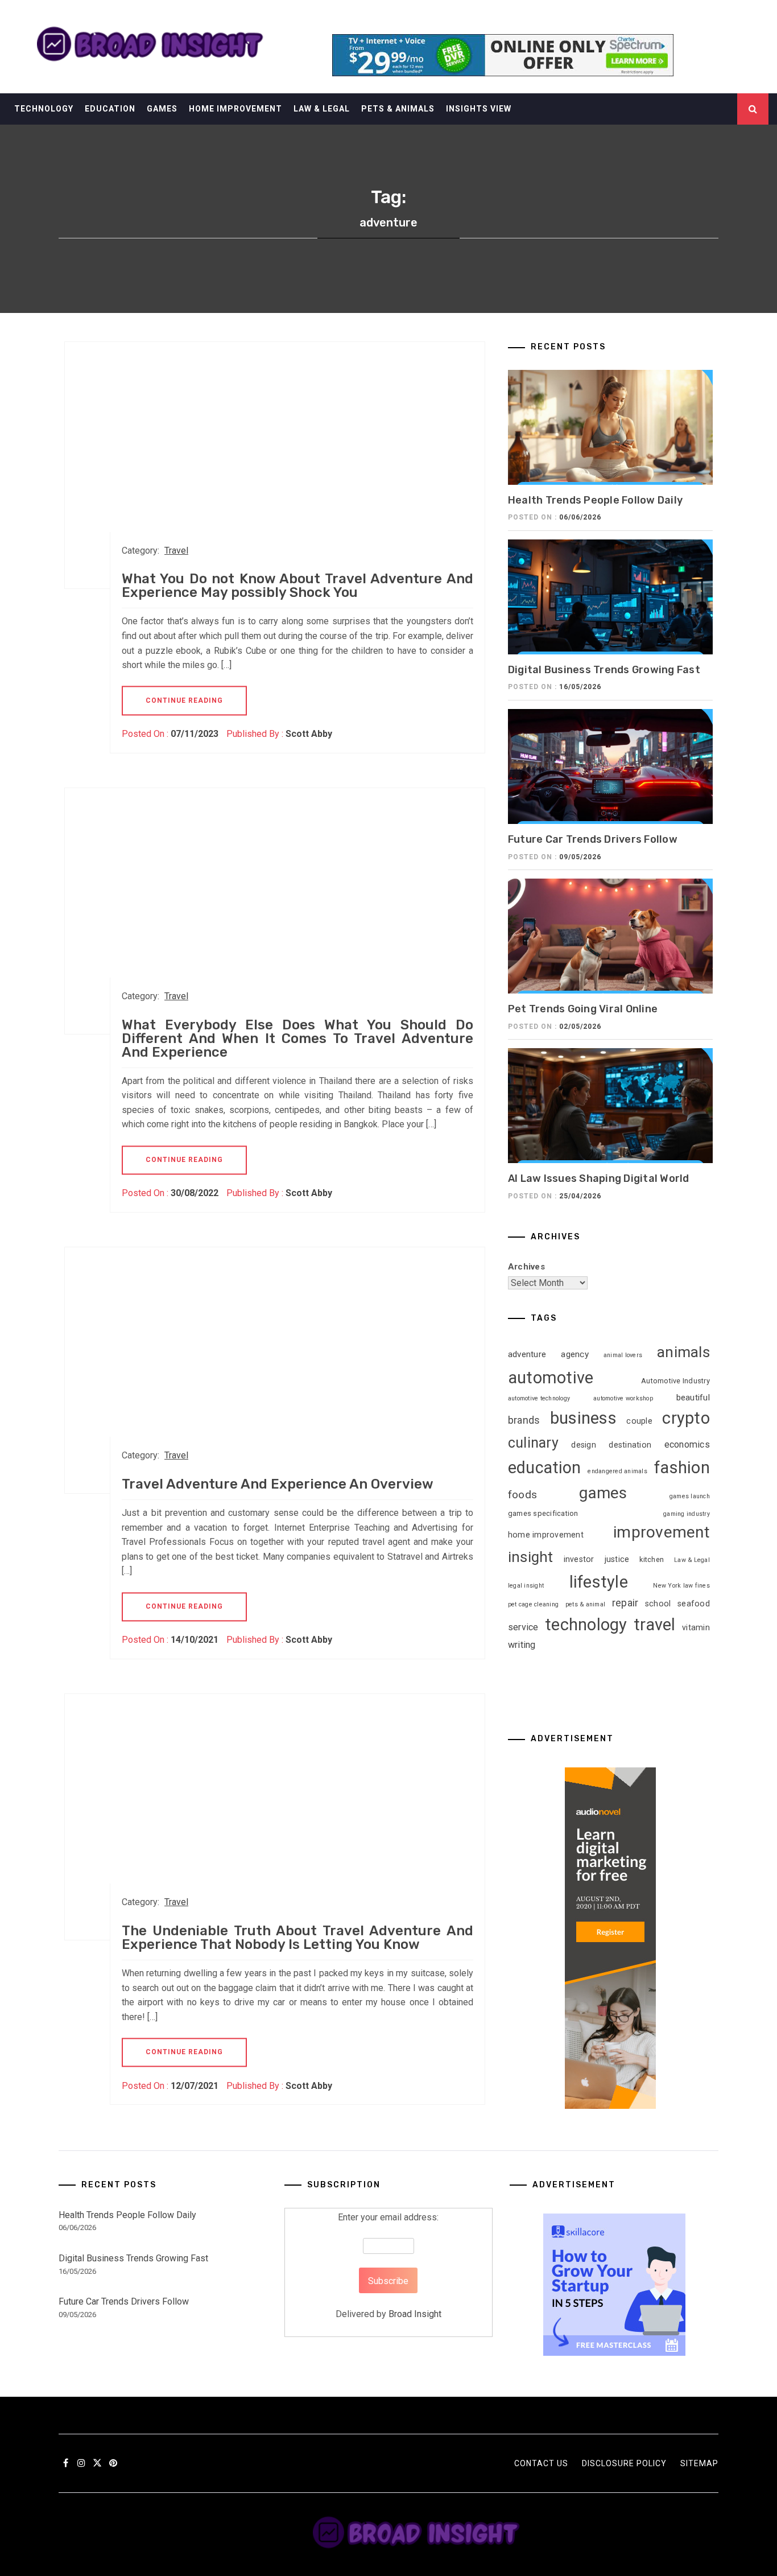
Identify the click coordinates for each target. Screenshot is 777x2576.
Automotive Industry (675, 1381)
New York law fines (681, 1586)
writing (522, 1645)
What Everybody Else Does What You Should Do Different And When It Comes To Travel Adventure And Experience (297, 1038)
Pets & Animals (398, 109)
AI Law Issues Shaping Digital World (599, 1178)
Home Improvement (235, 109)
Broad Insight (415, 2314)
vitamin (696, 1627)
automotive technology (539, 1398)
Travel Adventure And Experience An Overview (278, 1484)
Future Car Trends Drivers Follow (593, 839)
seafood (694, 1604)
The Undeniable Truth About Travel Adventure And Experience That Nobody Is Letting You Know (297, 1938)
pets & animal (585, 1604)
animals (683, 1352)
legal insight (526, 1586)
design (584, 1445)
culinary (533, 1443)
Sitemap (699, 2463)
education (544, 1468)
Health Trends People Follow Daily (595, 500)
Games (162, 109)
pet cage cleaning (533, 1604)
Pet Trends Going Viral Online (583, 1009)
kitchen (652, 1559)
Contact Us (541, 2463)
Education (110, 109)
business (583, 1418)
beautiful (693, 1398)
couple (639, 1421)
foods (522, 1495)
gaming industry (687, 1514)
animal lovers (623, 1355)
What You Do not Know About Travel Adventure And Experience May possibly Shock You (297, 586)
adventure (527, 1354)
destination (630, 1445)
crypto (686, 1418)
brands (524, 1420)
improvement (662, 1532)
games (603, 1493)
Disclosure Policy (624, 2463)
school (658, 1604)
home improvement (546, 1535)
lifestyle (599, 1582)
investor (579, 1559)
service (523, 1627)
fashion (682, 1468)
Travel (176, 551)
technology (586, 1625)
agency (575, 1354)
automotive (551, 1378)
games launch (690, 1496)
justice (617, 1559)
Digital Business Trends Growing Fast (604, 670)
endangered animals (617, 1471)
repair (625, 1603)
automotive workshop (623, 1398)
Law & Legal (322, 109)
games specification (543, 1513)
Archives (526, 1267)
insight (531, 1557)
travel (655, 1625)
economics (687, 1444)
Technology (44, 109)
